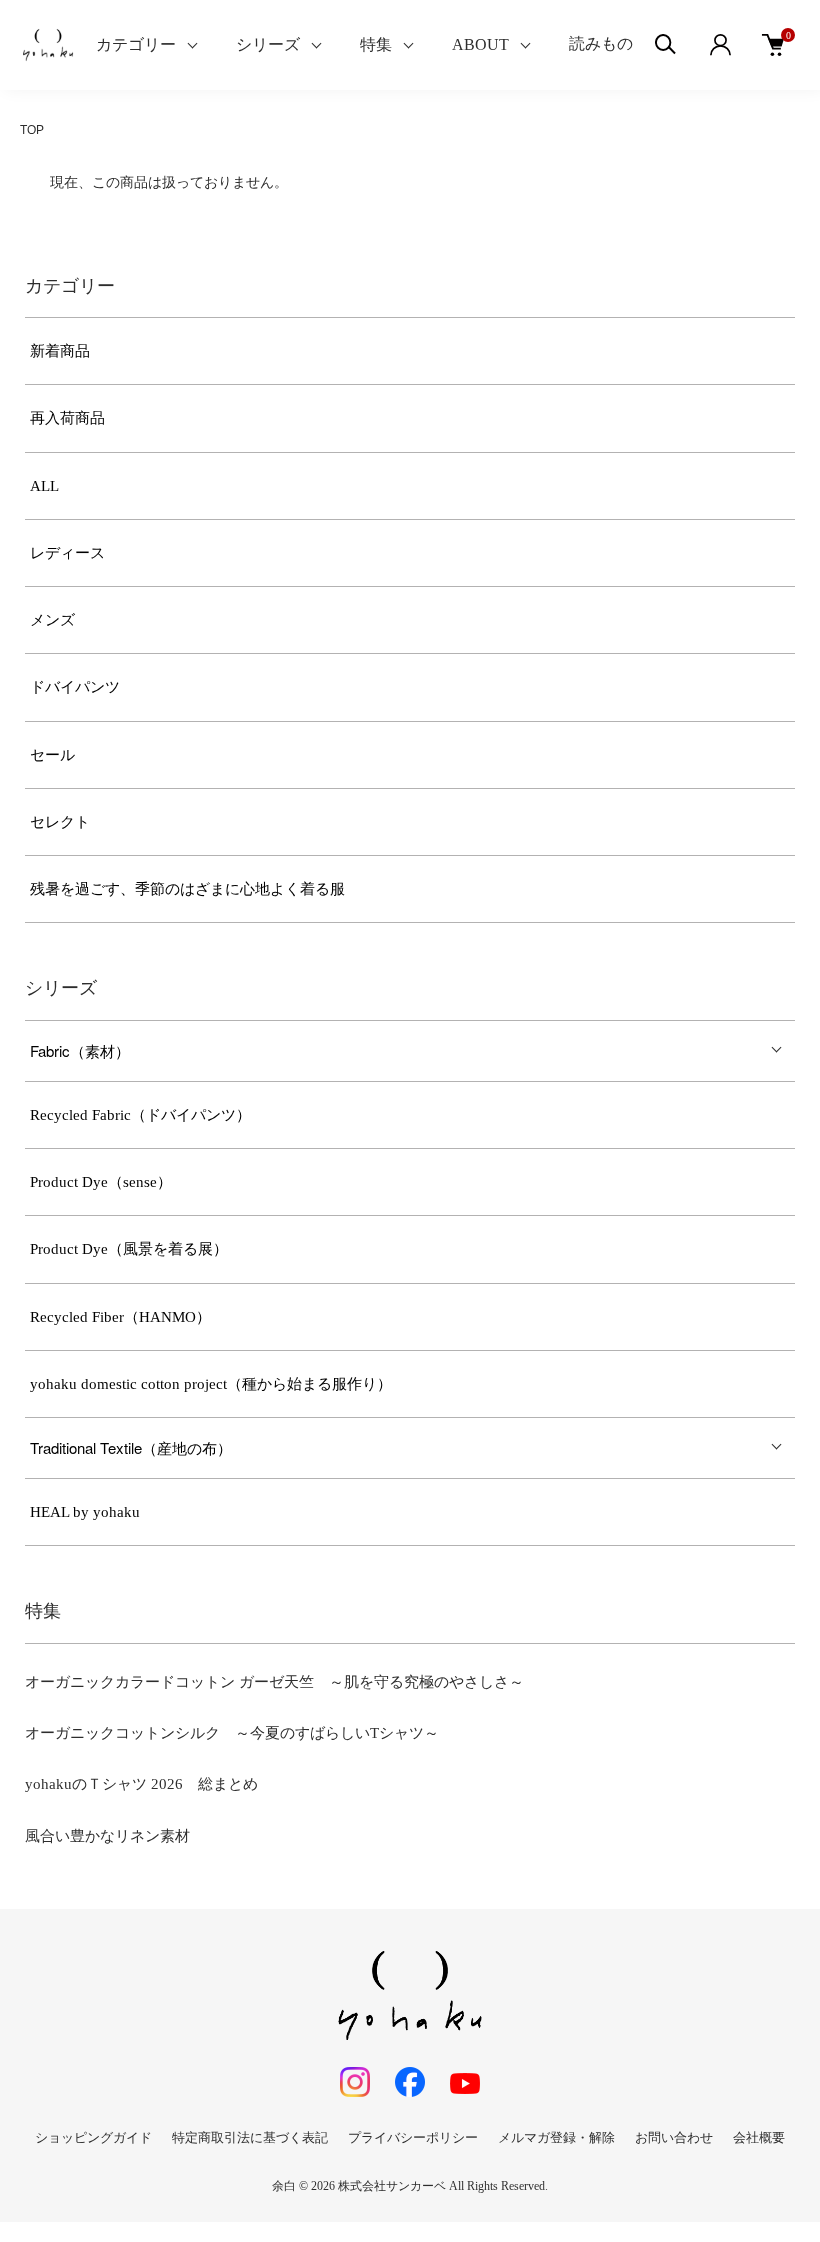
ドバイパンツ (75, 687)
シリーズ (268, 44)
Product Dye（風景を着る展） (129, 1249)
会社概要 (759, 2137)
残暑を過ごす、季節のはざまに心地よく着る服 (187, 889)
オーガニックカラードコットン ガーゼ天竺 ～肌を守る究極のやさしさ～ (274, 1682)
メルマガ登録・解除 (556, 2137)
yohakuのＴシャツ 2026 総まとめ (141, 1784)
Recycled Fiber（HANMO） (120, 1317)
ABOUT (480, 44)
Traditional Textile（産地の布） (131, 1447)
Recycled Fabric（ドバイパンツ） (140, 1115)
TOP (32, 130)
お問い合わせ (674, 2137)
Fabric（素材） (80, 1050)
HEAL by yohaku (85, 1512)
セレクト (60, 822)
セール (52, 755)
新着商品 (60, 351)
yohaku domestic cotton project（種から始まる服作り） (211, 1384)
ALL (44, 486)
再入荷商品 (67, 418)
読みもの (601, 43)
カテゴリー (136, 44)
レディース (67, 553)
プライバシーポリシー (413, 2137)
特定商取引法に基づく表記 (250, 2137)
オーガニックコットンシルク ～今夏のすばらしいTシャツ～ (232, 1733)
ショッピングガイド (93, 2137)
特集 (376, 44)
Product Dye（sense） (101, 1182)
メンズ (52, 620)
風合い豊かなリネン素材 (107, 1836)
